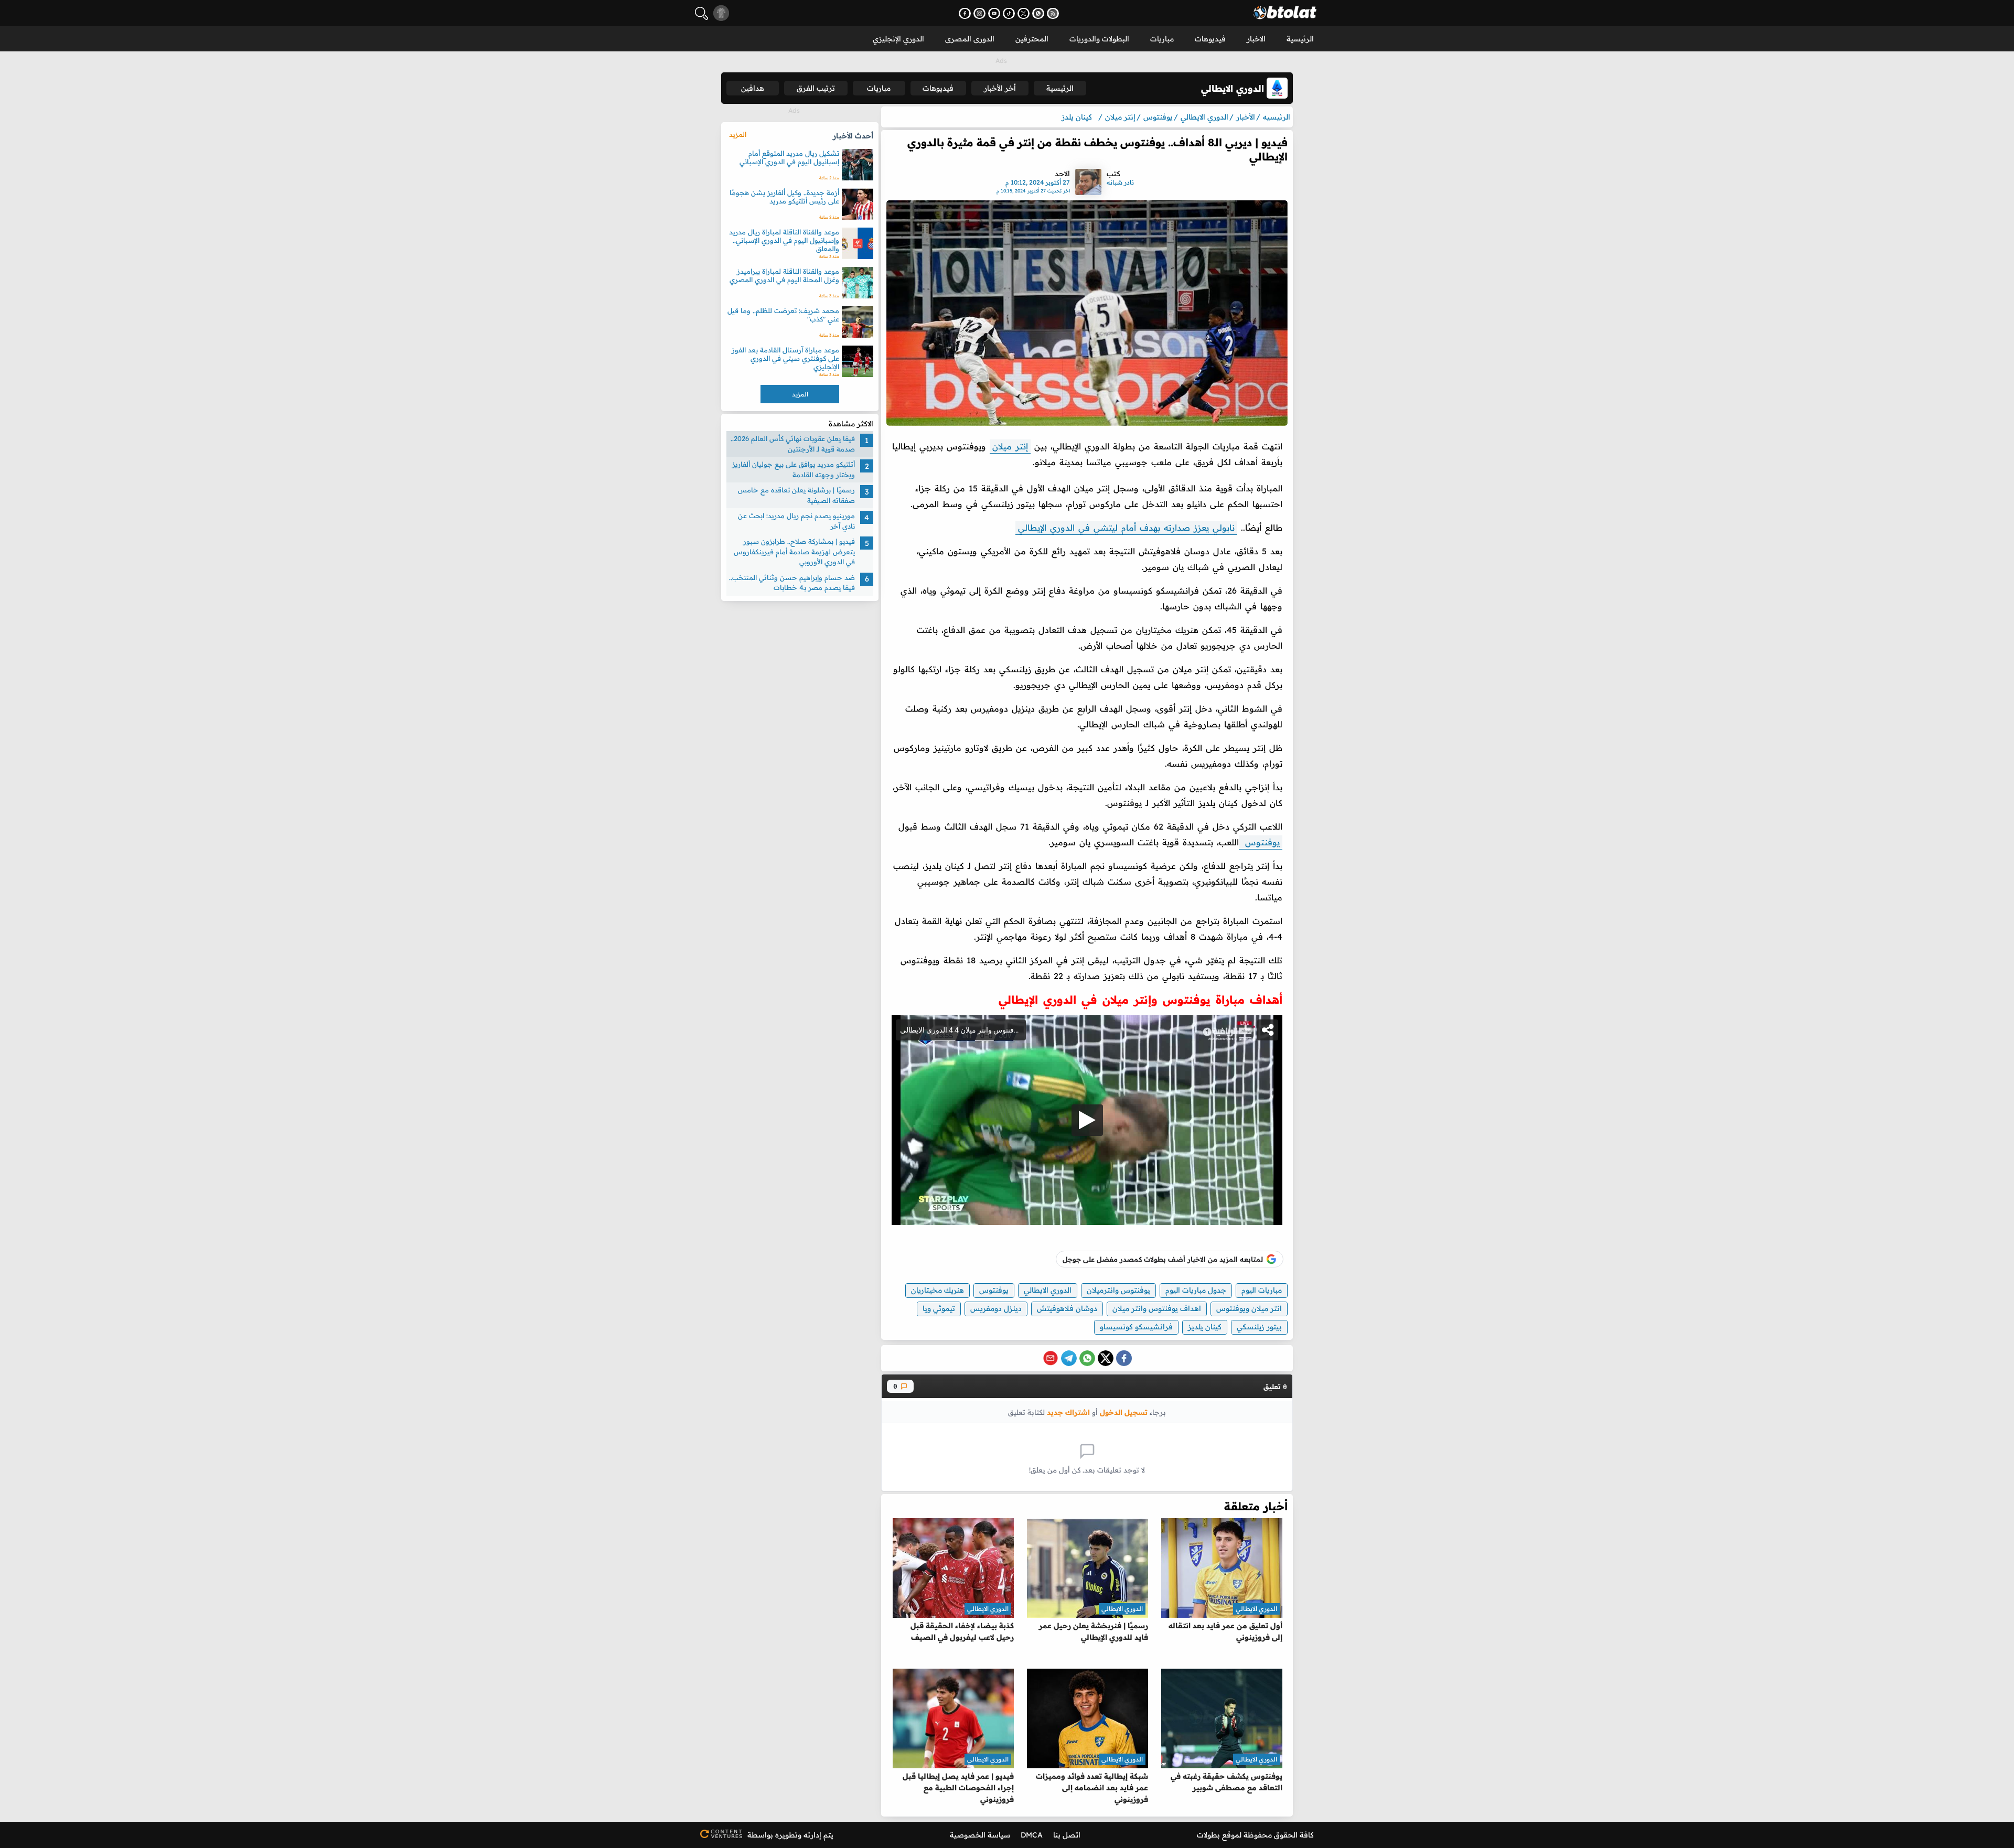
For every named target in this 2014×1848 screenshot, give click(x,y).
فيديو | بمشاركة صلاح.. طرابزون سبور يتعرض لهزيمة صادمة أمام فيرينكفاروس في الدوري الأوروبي (794, 551)
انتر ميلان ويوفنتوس (1249, 1308)
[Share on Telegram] (1069, 1358)
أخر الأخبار (1000, 88)
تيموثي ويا (939, 1308)
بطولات (1208, 1835)
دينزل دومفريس (996, 1308)
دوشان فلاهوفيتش (1067, 1308)
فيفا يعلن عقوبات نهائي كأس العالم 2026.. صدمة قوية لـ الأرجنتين (793, 444)
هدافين (753, 88)
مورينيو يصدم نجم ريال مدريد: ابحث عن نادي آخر (796, 521)
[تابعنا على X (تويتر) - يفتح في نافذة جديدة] (1024, 13)
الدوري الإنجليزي (898, 39)
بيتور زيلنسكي (1259, 1327)
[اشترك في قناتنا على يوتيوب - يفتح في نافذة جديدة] (994, 13)
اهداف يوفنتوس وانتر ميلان (1157, 1308)
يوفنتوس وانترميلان (1118, 1290)
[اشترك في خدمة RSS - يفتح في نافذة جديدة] (1053, 13)
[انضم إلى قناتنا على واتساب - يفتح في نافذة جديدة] (1038, 13)
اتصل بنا (1067, 1835)
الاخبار (1256, 39)
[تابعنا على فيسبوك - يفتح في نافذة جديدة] (965, 13)
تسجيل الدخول (1124, 1412)
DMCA (1032, 1835)
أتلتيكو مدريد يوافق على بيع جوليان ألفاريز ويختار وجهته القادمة (794, 469)
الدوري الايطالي (1048, 1290)
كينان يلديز (1205, 1327)
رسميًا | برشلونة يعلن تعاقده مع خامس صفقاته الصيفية (796, 495)
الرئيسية (1300, 39)
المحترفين (1032, 39)
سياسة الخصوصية (980, 1835)
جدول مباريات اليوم (1196, 1290)
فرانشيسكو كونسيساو (1136, 1327)
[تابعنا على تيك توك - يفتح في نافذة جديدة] (1009, 13)
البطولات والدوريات (1099, 39)
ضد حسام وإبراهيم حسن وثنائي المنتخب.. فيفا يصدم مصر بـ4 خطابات (792, 583)
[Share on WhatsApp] (1087, 1358)
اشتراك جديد (1068, 1412)
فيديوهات (1210, 39)
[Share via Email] (1051, 1358)
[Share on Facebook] (1124, 1358)
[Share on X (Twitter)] (1106, 1358)
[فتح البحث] (701, 13)
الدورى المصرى (970, 39)
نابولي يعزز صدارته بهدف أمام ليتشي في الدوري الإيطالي (1126, 528)
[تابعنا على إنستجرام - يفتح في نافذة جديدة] (979, 13)
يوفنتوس (1261, 842)
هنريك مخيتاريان (938, 1290)
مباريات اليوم (1262, 1290)
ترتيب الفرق (816, 88)
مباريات (1162, 39)
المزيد (738, 134)
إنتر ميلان (1010, 446)
